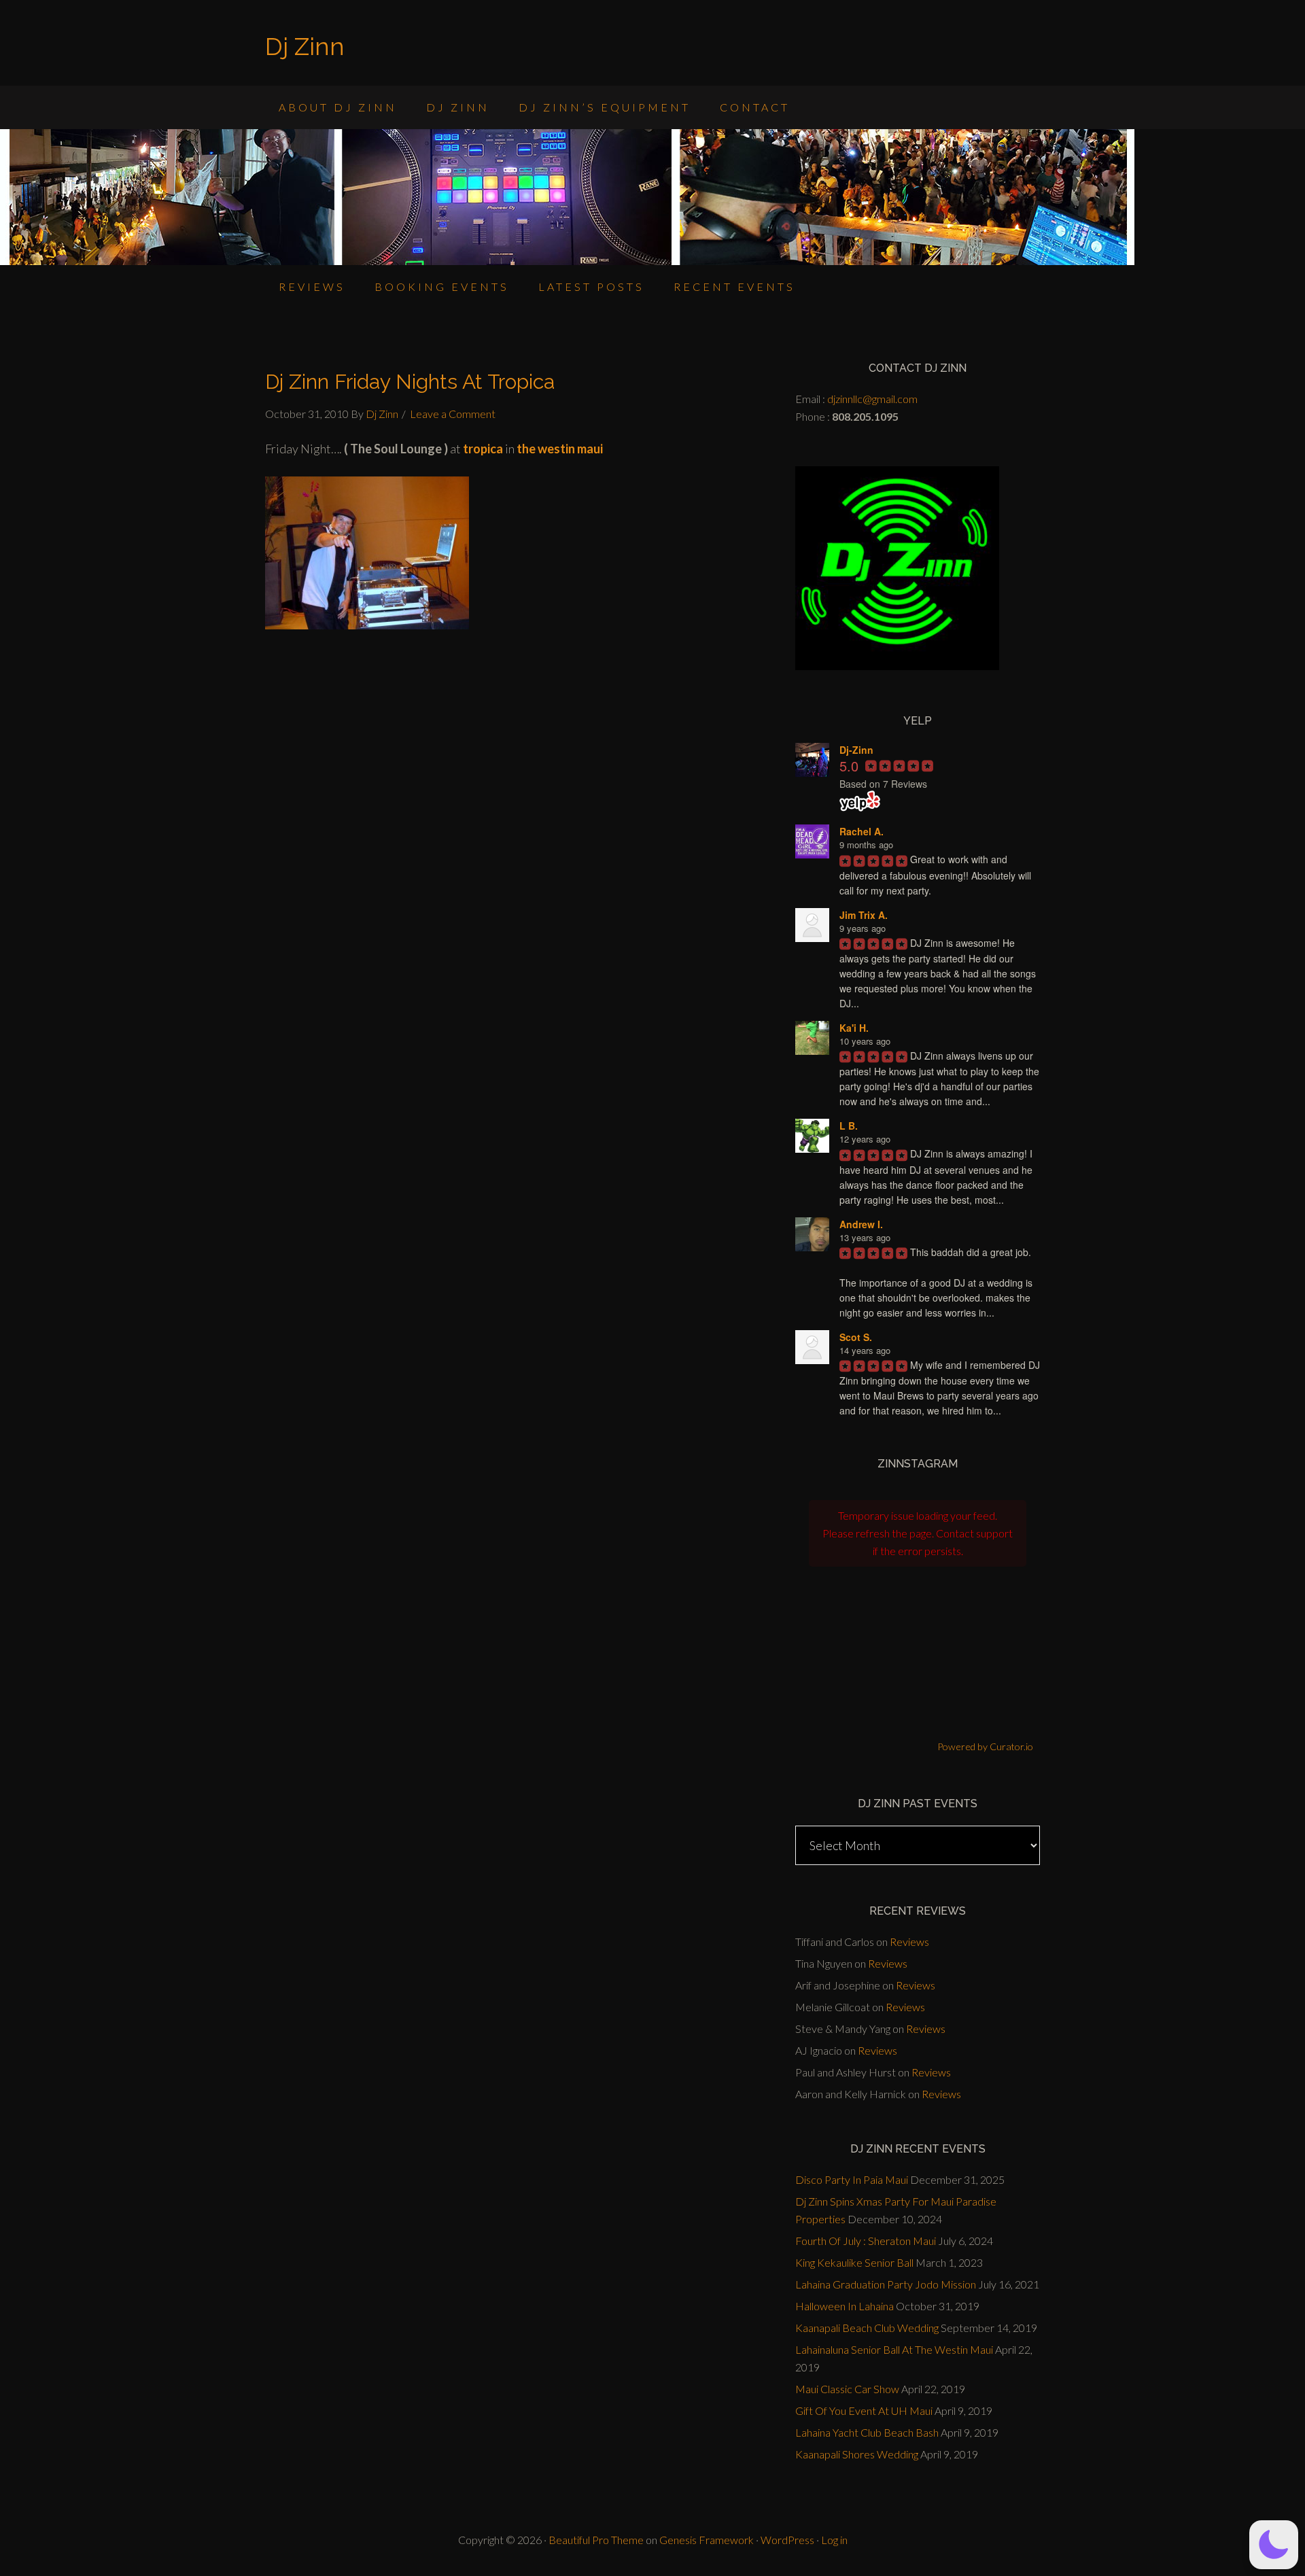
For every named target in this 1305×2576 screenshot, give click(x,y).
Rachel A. (862, 831)
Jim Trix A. (864, 915)
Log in (834, 2540)
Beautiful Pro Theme (596, 2540)
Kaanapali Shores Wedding (857, 2454)
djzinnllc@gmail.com (872, 399)
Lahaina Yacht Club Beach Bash (867, 2432)
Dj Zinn (305, 46)
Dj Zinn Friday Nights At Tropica (410, 382)
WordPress (787, 2540)
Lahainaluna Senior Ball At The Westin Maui (894, 2349)
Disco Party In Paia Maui (852, 2179)
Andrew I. (861, 1224)
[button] (1274, 2545)
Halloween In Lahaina (845, 2306)
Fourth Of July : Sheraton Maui (866, 2241)
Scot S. (856, 1337)
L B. (849, 1126)
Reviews (909, 1942)
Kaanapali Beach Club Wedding (867, 2328)
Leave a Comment (453, 414)
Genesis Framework (707, 2540)
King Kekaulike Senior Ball (854, 2262)
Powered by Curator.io (985, 1746)
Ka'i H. (854, 1028)
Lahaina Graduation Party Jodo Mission (886, 2284)
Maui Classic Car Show (847, 2389)
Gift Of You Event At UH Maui (864, 2410)
